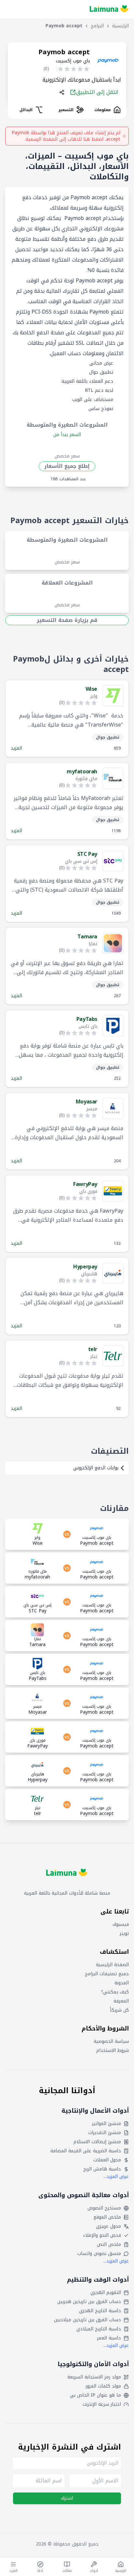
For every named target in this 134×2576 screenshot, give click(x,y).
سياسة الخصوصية (111, 2041)
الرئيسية (121, 26)
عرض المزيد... (116, 2177)
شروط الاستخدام (113, 2051)
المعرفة (121, 2001)
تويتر (124, 1934)
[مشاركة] (62, 92)
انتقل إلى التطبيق (97, 92)
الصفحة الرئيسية (112, 1965)
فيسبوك (121, 1925)
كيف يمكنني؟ (115, 1992)
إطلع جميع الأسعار (67, 466)
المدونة (122, 1983)
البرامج (97, 26)
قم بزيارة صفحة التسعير (67, 620)
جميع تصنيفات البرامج (107, 1974)
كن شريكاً (119, 2010)
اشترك (67, 2498)
